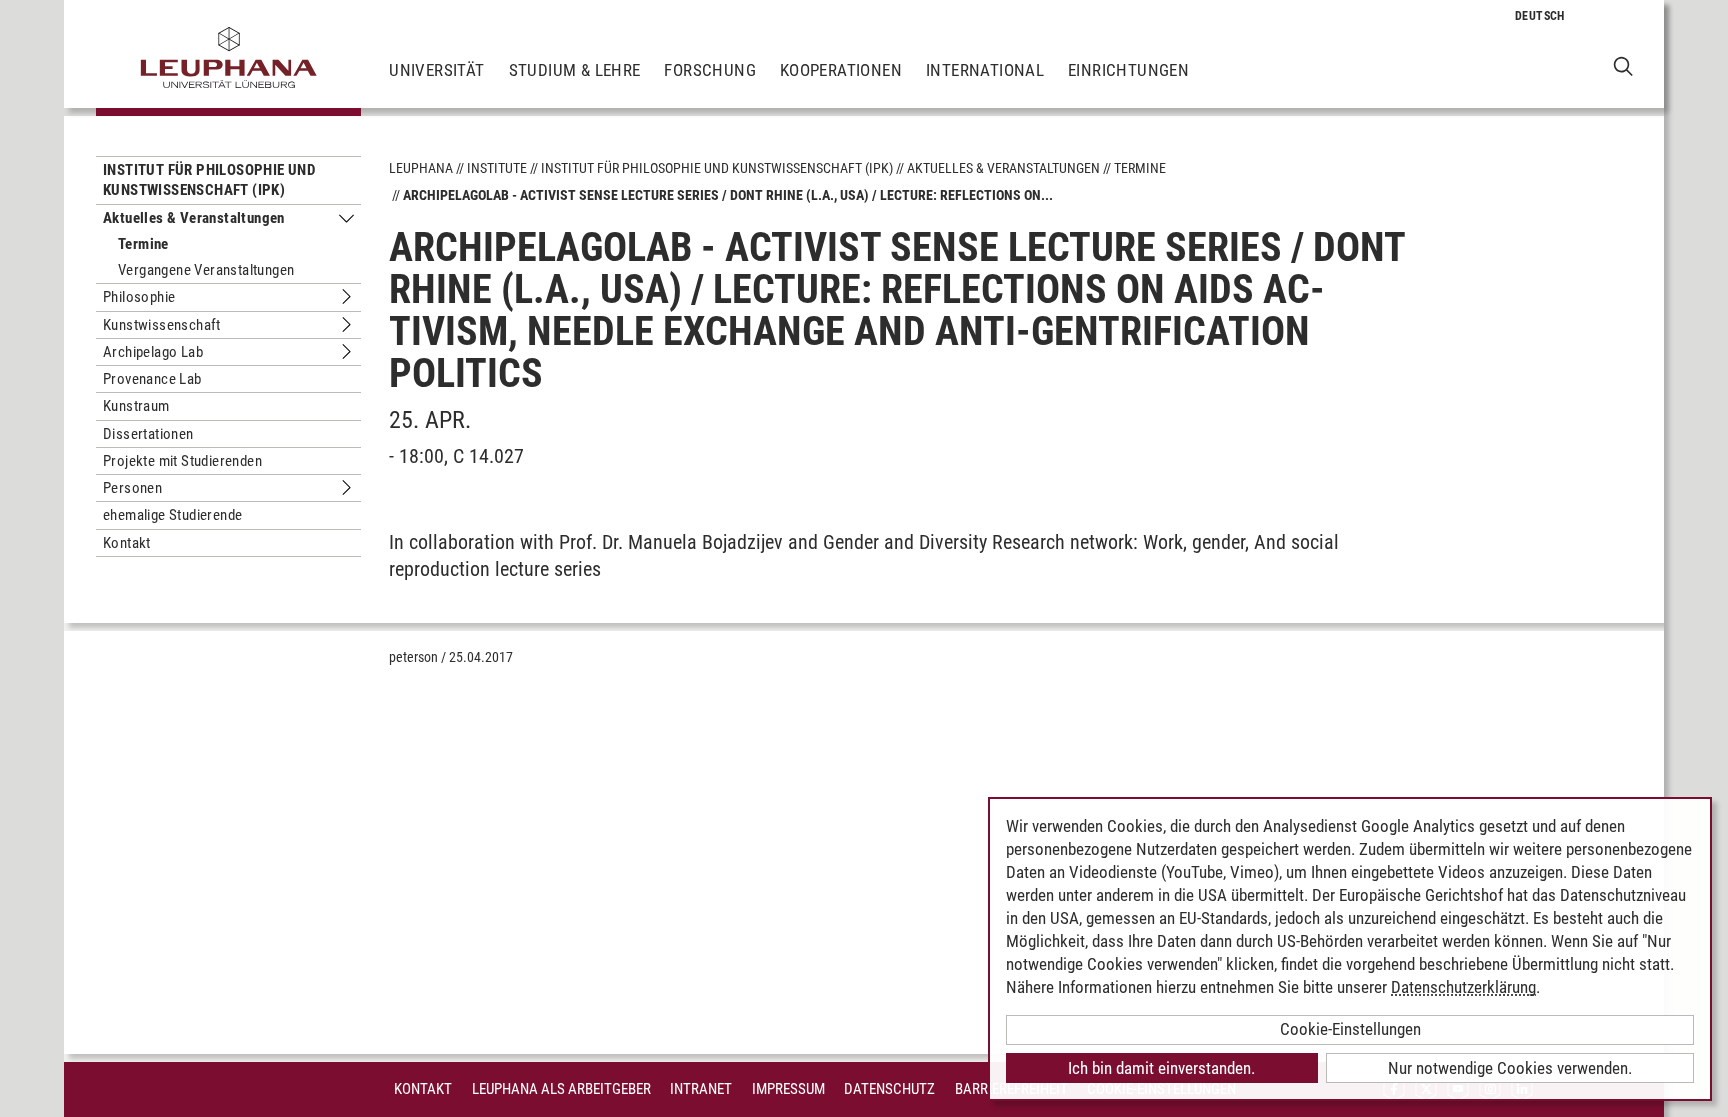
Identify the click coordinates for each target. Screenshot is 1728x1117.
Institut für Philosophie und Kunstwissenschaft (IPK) (209, 180)
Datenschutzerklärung (1463, 987)
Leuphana (421, 168)
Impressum (788, 1089)
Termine (143, 244)
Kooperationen (841, 70)
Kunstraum (136, 406)
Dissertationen (148, 434)
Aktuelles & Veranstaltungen (194, 218)
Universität (436, 70)
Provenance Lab (152, 379)
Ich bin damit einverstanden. (1161, 1068)
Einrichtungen (1128, 70)
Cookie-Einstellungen (1350, 1029)
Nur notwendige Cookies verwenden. (1510, 1068)
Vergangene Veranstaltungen (206, 270)
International (985, 70)
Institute (497, 168)
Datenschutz (889, 1089)
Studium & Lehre (575, 70)
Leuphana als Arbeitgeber (561, 1089)
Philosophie (139, 297)
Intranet (701, 1089)
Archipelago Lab (153, 352)
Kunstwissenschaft (162, 325)
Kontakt (127, 543)
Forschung (710, 70)
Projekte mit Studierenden (182, 461)
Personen (132, 488)
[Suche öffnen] (1623, 65)
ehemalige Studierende (172, 515)
